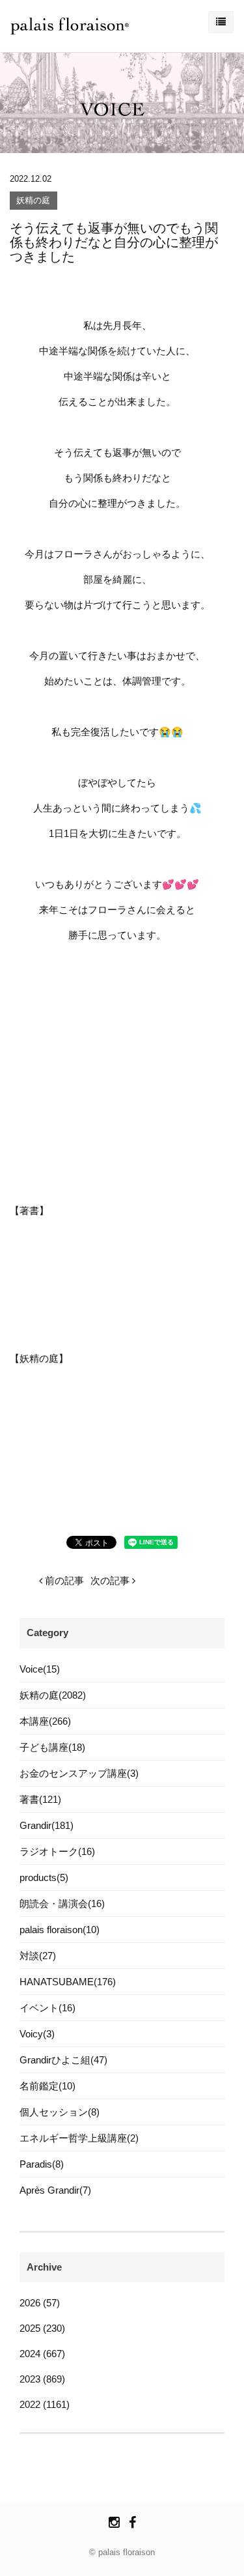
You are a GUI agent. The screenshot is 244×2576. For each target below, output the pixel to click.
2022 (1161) (45, 2404)
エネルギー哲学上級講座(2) (79, 2138)
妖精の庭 (33, 201)
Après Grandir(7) (55, 2190)
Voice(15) (40, 1669)
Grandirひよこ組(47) (63, 2060)
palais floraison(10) (60, 1930)
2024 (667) (42, 2354)
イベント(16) (47, 2008)
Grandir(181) (47, 1825)
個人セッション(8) (60, 2112)
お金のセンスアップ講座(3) (79, 1773)
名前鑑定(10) (47, 2086)
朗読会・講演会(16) (62, 1904)
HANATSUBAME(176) (68, 1982)
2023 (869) (42, 2379)
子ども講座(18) (52, 1747)
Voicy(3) (37, 2034)
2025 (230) (42, 2328)
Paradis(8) (42, 2164)
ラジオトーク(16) (57, 1851)
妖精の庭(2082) (53, 1695)
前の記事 (63, 1580)
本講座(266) (45, 1721)
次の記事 (111, 1580)
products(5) (44, 1877)
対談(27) (38, 1956)
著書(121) (40, 1799)
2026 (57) (40, 2303)
